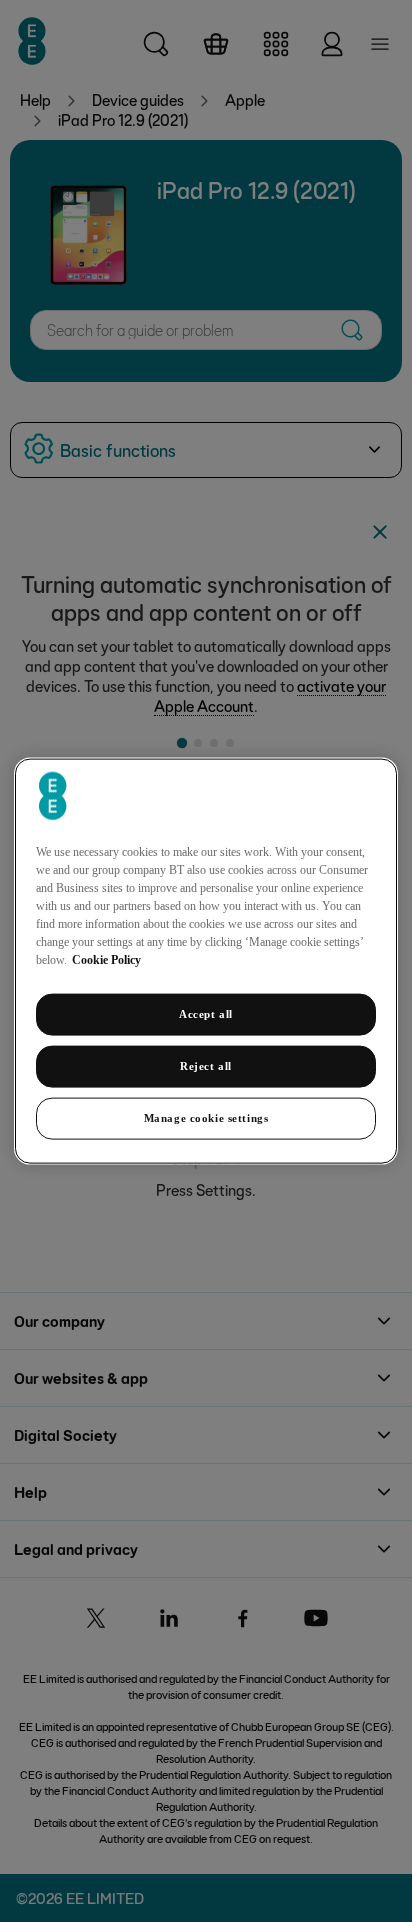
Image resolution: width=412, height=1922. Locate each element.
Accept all (206, 1014)
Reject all (206, 1066)
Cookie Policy (106, 960)
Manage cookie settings (206, 1117)
